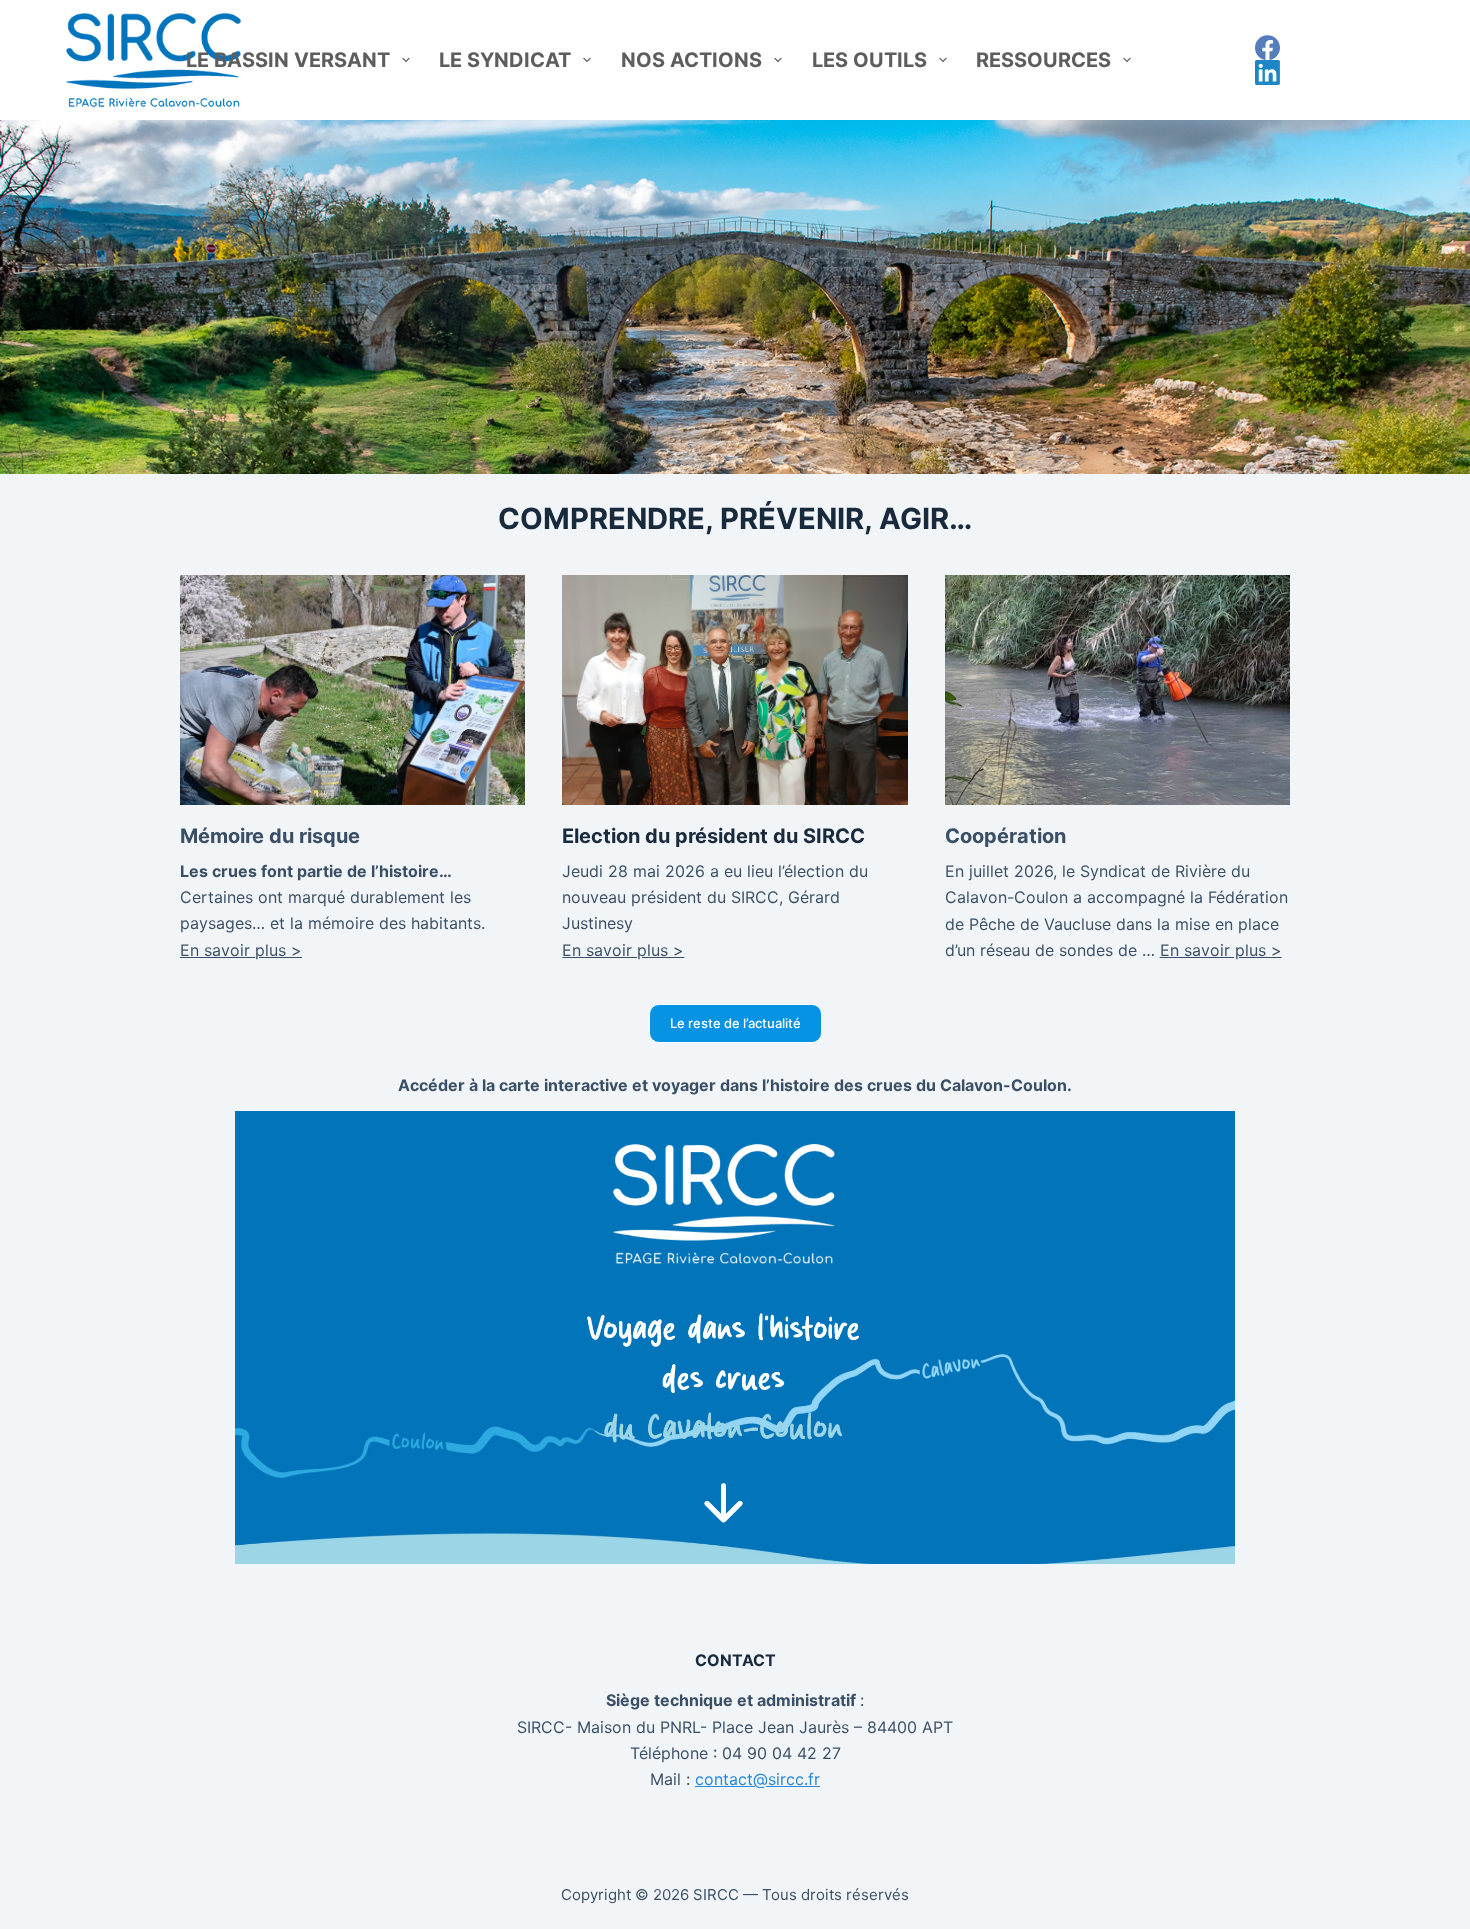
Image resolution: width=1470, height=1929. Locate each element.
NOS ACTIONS (691, 60)
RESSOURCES (1043, 60)
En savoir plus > (241, 950)
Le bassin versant (288, 60)
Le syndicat (505, 60)
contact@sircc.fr (757, 1779)
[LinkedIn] (1267, 72)
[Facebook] (1267, 47)
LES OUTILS (869, 60)
